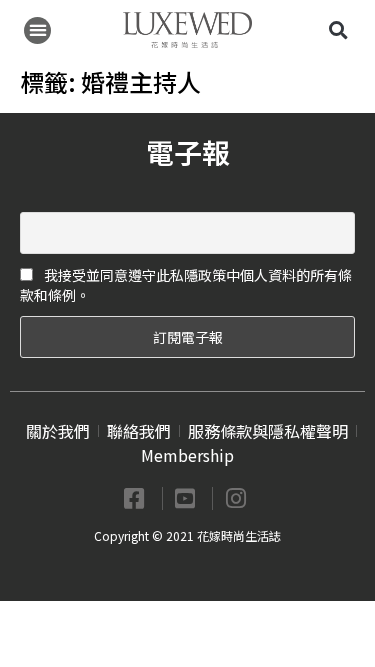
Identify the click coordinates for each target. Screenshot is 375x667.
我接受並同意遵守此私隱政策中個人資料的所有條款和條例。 (186, 285)
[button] (37, 30)
